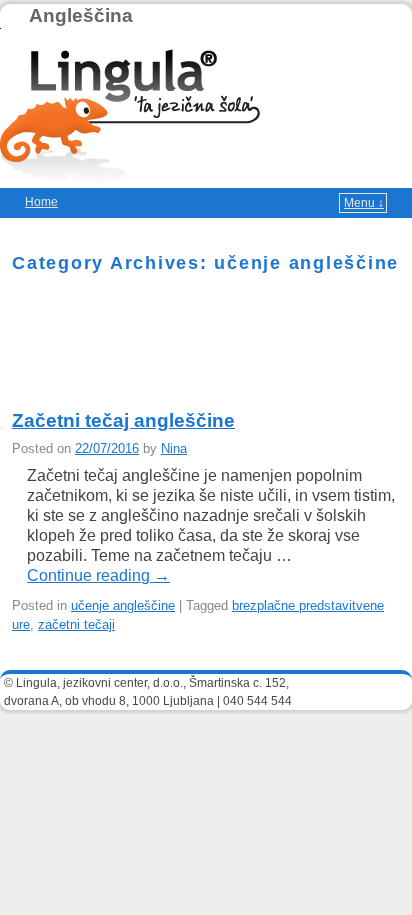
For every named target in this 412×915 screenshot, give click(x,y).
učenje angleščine (123, 605)
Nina (174, 448)
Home (41, 202)
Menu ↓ (364, 203)
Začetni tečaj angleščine (123, 420)
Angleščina (81, 15)
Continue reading (98, 575)
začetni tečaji (76, 624)
